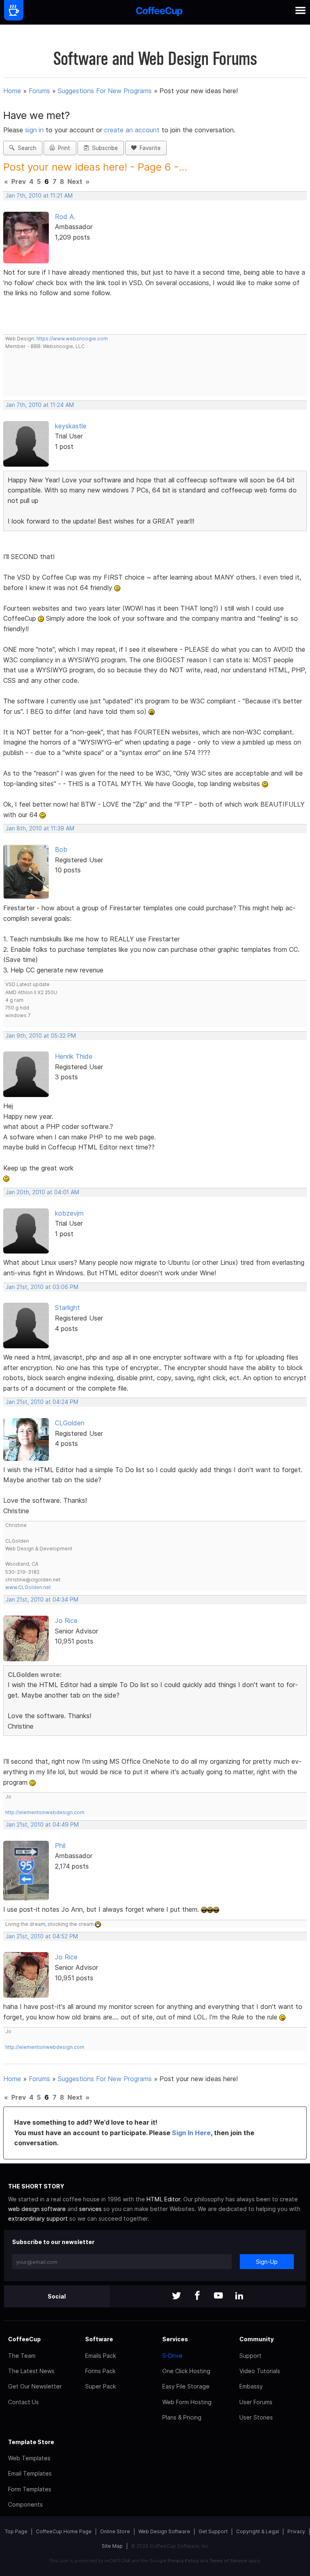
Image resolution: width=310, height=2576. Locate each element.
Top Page (16, 2531)
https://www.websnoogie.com (72, 339)
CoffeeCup (24, 2339)
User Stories (256, 2417)
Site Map (112, 2546)
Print (63, 148)
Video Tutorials (260, 2371)
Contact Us (23, 2402)
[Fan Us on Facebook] (197, 2296)
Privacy (296, 2531)
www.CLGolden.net (28, 1587)
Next (75, 181)
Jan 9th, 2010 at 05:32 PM (41, 1036)
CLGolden (70, 1423)
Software (99, 2339)
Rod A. (65, 217)
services (90, 2209)
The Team (22, 2356)
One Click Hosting (186, 2371)
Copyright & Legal (258, 2531)
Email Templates (30, 2473)
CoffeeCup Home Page (64, 2531)
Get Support (213, 2531)
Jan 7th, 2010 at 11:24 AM (40, 405)
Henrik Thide (74, 1056)
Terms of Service (228, 2561)
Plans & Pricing (182, 2417)
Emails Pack (101, 2356)
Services (175, 2339)
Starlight (67, 1308)
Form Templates (30, 2489)
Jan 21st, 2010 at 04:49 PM (42, 1825)
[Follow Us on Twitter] (176, 2296)
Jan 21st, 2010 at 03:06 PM (42, 1287)
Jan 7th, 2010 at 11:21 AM (39, 196)
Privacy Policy (183, 2561)
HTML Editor (163, 2199)
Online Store (115, 2531)
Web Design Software (164, 2531)
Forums (39, 91)
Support (250, 2356)
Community (257, 2339)
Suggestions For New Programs (105, 91)
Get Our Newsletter (35, 2386)
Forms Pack (100, 2371)
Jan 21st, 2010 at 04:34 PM (42, 1600)
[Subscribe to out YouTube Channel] (218, 2296)
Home (12, 91)
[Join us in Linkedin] (239, 2296)
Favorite (149, 148)
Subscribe (103, 148)
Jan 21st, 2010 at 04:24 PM (42, 1402)
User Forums (256, 2402)
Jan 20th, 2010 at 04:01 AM (42, 1192)
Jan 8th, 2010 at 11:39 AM (40, 828)
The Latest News (31, 2371)
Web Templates (29, 2458)
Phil (60, 1846)
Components (25, 2504)
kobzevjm (69, 1213)
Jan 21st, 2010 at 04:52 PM (42, 1936)
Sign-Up (267, 2262)
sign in (35, 130)
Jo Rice (66, 1621)
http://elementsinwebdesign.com (45, 1812)
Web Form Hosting (187, 2402)
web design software (37, 2209)
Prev (19, 181)
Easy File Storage (186, 2386)
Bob (61, 849)
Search (25, 148)
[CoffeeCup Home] (159, 12)
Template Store (31, 2442)
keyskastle (71, 426)
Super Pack (101, 2386)
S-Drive (172, 2356)
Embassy (251, 2386)
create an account (132, 130)
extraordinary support (38, 2218)
